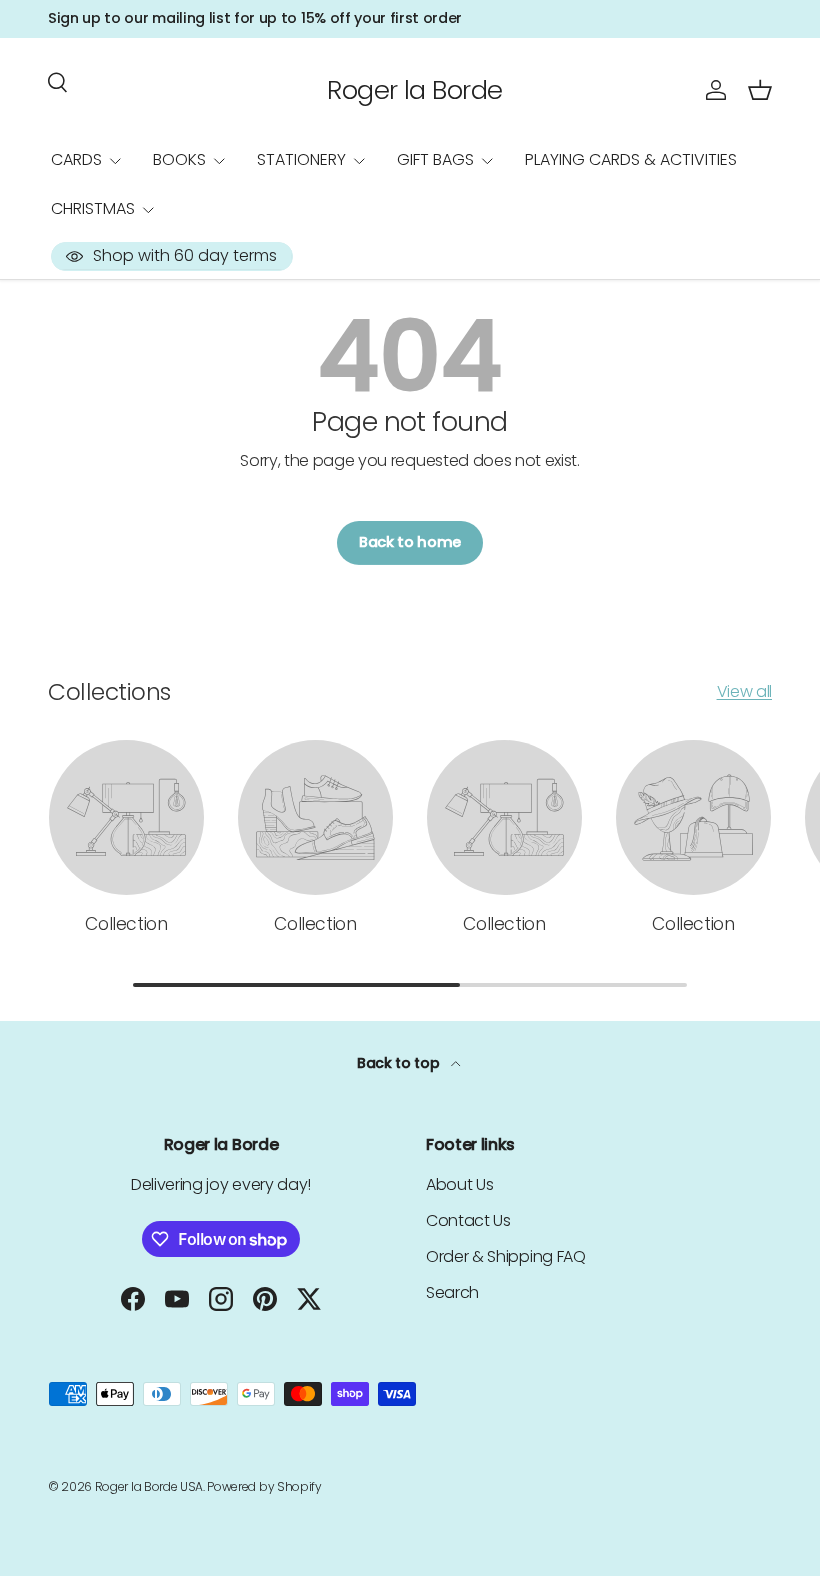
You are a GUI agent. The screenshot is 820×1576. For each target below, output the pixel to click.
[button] (760, 90)
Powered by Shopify (264, 1486)
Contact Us (468, 1220)
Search (452, 1292)
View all (744, 691)
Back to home (410, 542)
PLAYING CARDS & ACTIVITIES (631, 159)
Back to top (400, 1063)
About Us (459, 1184)
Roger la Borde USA (149, 1486)
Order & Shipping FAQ (506, 1256)
